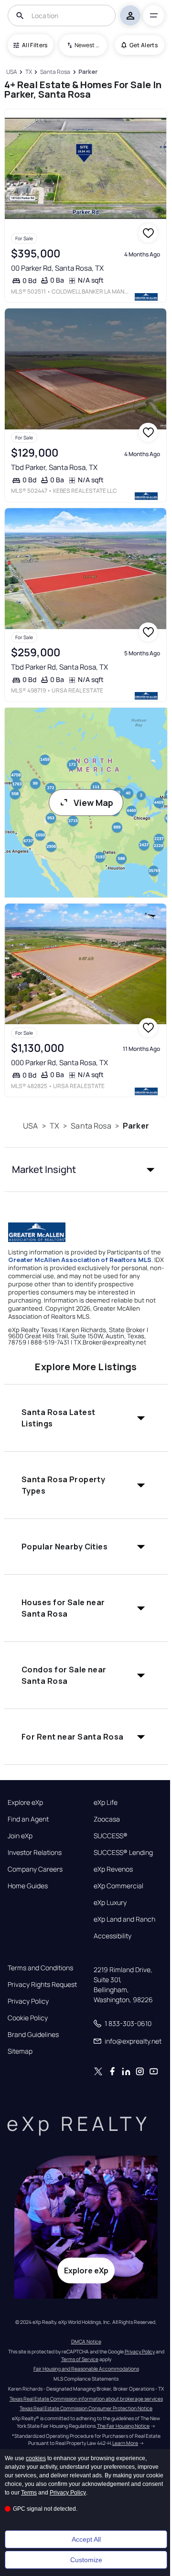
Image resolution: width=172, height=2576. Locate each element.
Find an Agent (28, 1819)
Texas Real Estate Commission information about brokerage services (86, 2399)
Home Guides (28, 1886)
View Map (93, 803)
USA (30, 1126)
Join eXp (20, 1836)
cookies (36, 2458)
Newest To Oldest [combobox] (87, 45)
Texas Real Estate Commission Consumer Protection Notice (86, 2408)
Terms (29, 2493)
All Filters (35, 45)
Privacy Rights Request (42, 1985)
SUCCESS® (111, 1836)
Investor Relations (35, 1853)
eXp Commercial (118, 1886)
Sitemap (20, 2051)
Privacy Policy (28, 2001)
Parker (136, 1126)
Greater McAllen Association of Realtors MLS (80, 1260)
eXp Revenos (113, 1869)
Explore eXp (25, 1802)
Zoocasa (107, 1819)
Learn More (125, 2443)
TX (54, 1126)
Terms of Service (80, 2359)
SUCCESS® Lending (123, 1853)
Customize (86, 2560)
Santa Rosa (91, 1126)
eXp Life (106, 1802)
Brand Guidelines (33, 2035)
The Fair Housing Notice (123, 2426)
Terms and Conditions (40, 1968)
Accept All (86, 2539)
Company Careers (35, 1869)
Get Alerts (144, 45)
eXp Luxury (110, 1903)
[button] (86, 1170)
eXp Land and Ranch (124, 1919)
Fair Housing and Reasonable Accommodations (86, 2369)
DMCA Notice (86, 2342)
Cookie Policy (28, 2018)
